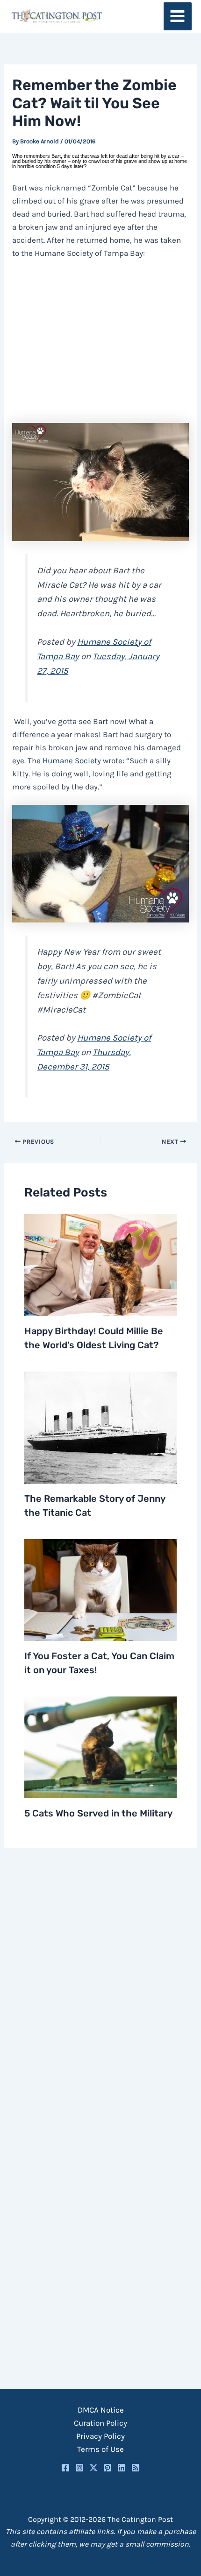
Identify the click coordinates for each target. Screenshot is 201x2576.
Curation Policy (100, 2423)
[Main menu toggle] (178, 17)
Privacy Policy (100, 2436)
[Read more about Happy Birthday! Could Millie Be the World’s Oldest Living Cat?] (101, 1264)
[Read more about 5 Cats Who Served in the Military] (101, 1746)
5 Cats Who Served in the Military (98, 1813)
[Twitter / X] (93, 2468)
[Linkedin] (122, 2468)
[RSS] (136, 2468)
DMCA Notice (101, 2410)
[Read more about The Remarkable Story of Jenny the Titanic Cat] (101, 1427)
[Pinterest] (108, 2468)
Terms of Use (100, 2449)
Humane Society (72, 760)
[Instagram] (79, 2468)
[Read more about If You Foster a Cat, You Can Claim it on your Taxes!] (101, 1589)
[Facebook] (65, 2468)
